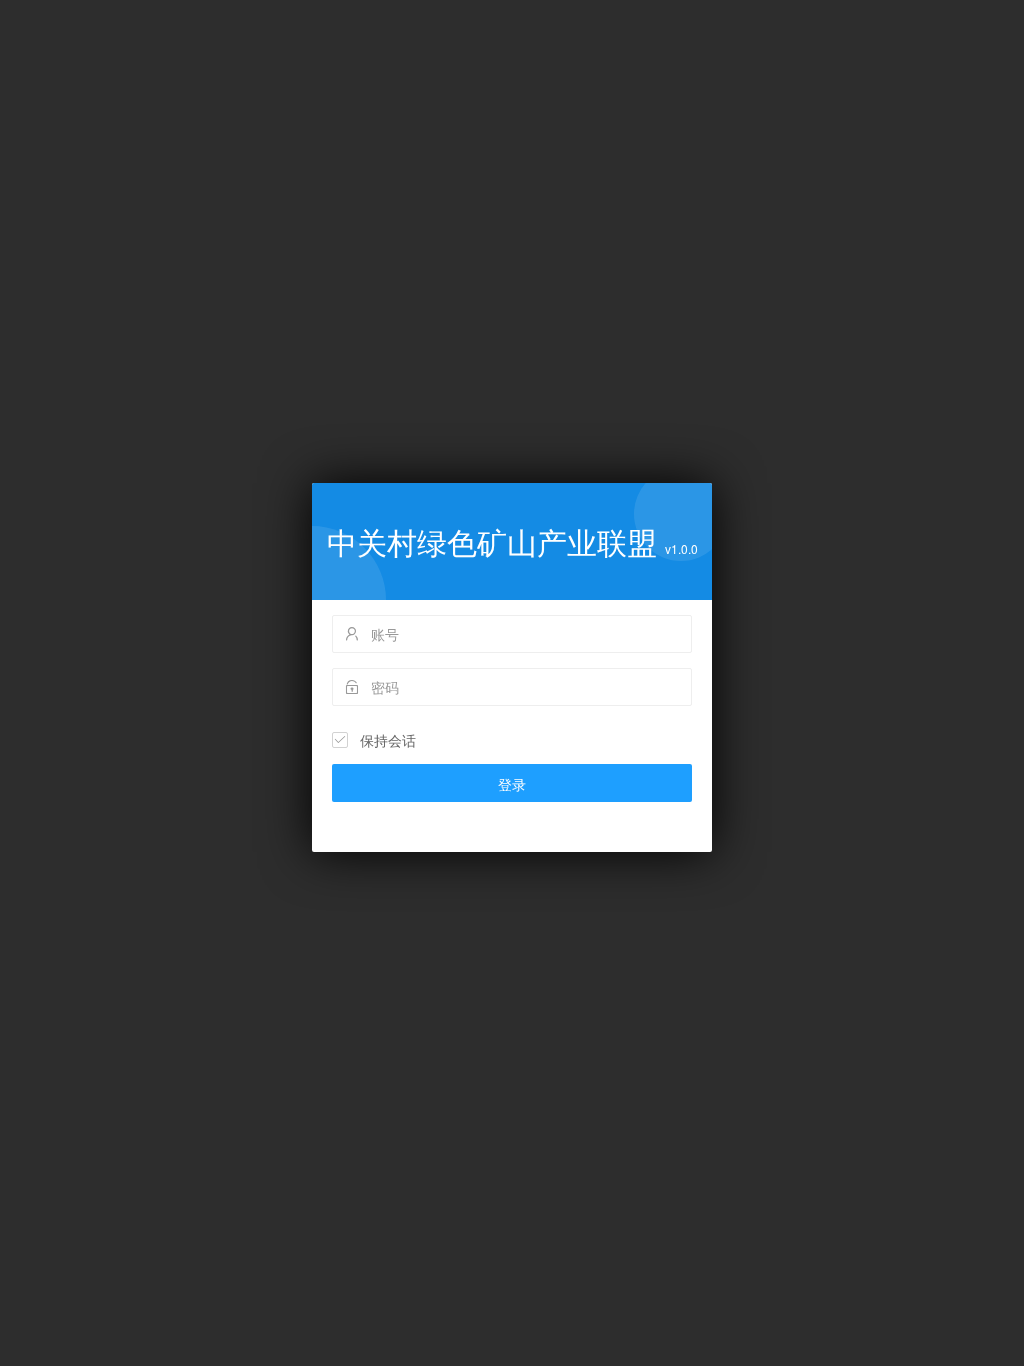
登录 (512, 784)
